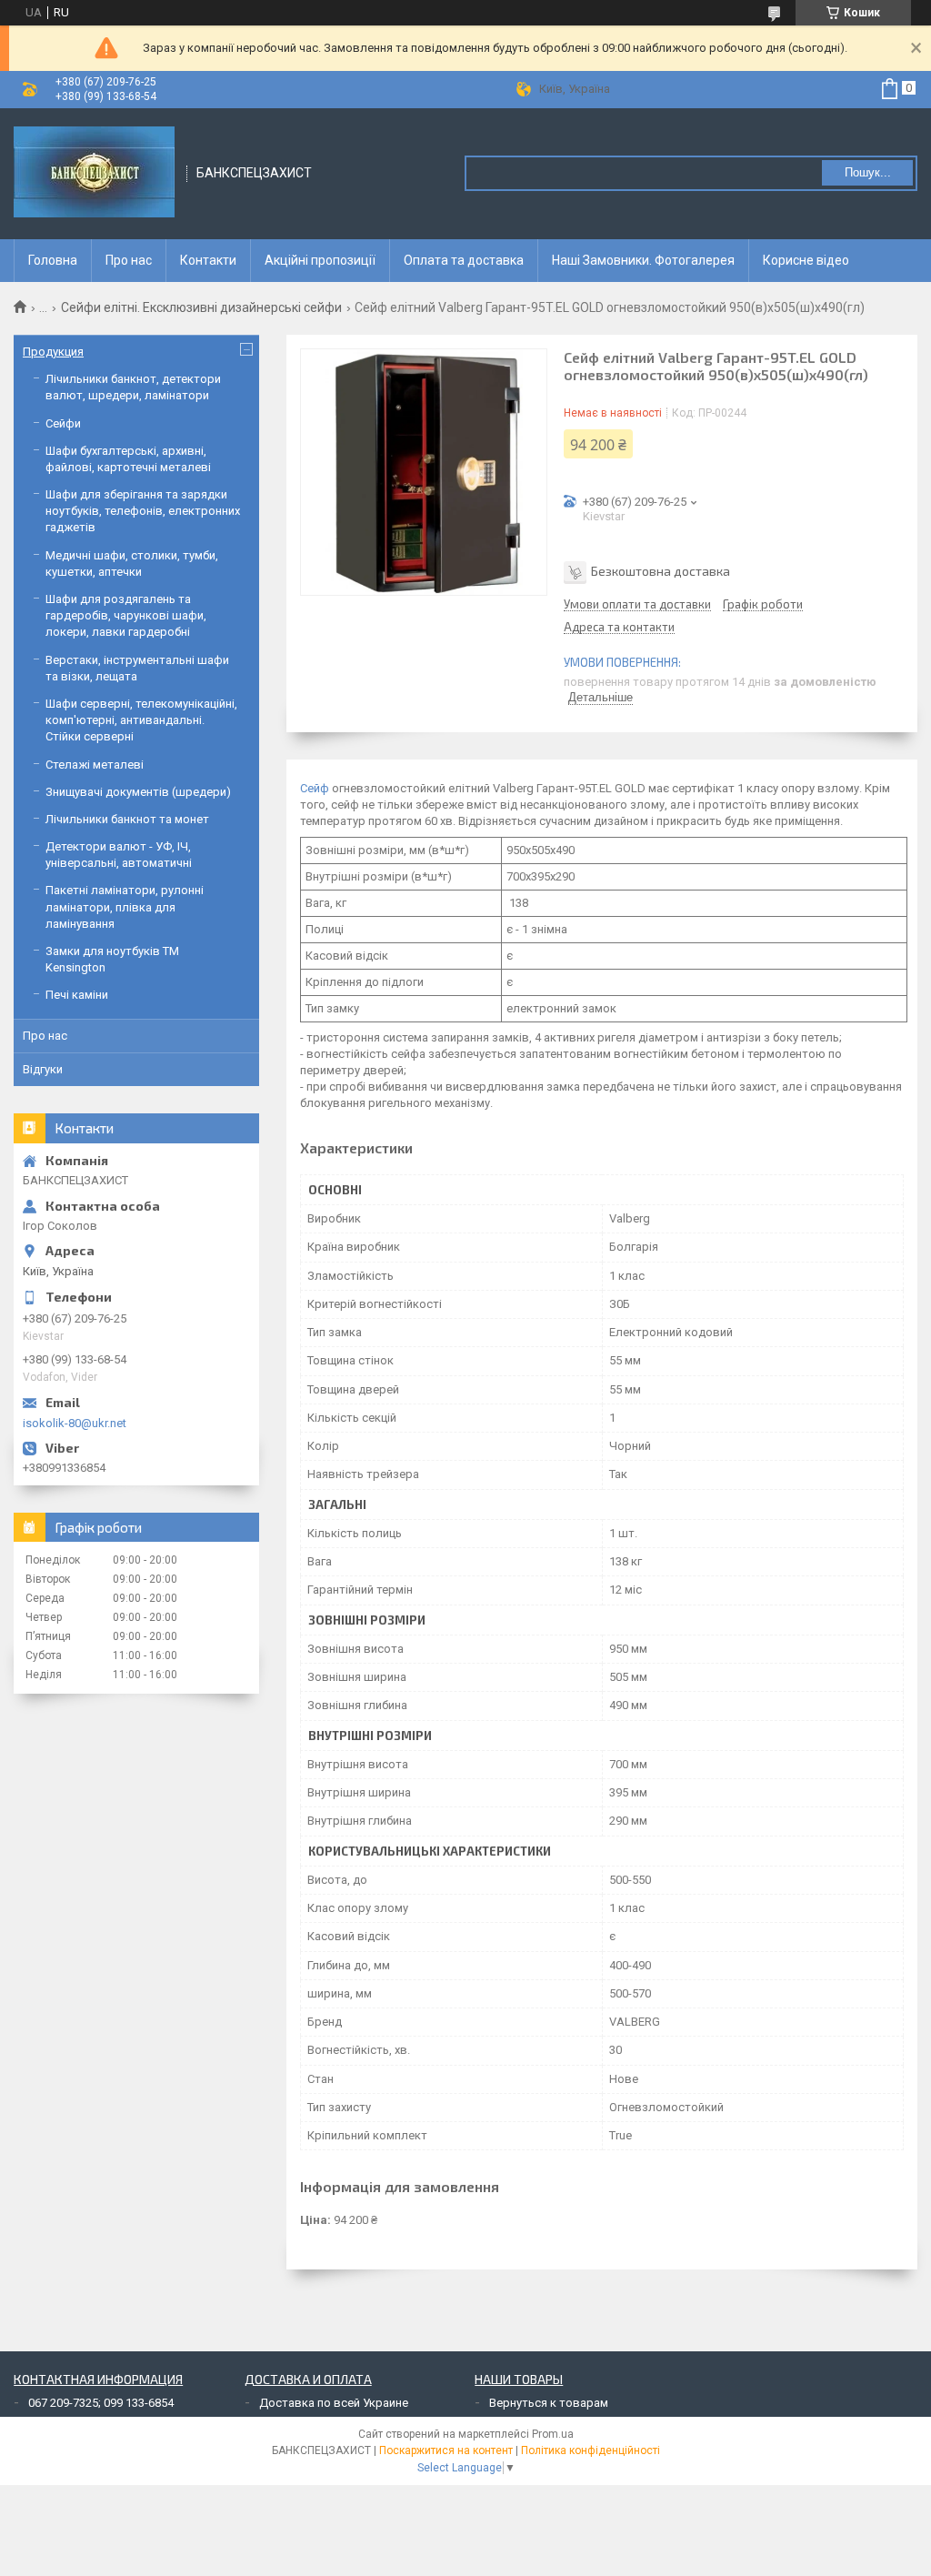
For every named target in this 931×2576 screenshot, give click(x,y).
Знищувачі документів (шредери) (138, 792)
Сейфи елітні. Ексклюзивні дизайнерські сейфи (201, 307)
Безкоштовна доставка (661, 571)
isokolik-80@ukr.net (75, 1423)
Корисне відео (806, 260)
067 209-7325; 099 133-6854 (101, 2403)
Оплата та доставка (464, 260)
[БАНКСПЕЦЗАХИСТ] (94, 174)
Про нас (129, 260)
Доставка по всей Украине (334, 2403)
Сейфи (63, 423)
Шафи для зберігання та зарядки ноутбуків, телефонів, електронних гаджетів (143, 511)
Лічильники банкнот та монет (127, 819)
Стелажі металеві (95, 765)
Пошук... (868, 172)
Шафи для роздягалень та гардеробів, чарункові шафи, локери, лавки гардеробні (126, 615)
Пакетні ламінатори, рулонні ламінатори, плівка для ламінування (125, 906)
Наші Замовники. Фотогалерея (643, 260)
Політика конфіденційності (591, 2450)
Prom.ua (553, 2434)
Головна (53, 260)
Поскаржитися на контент (446, 2450)
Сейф (315, 788)
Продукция (53, 352)
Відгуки (43, 1069)
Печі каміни (77, 995)
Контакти (208, 260)
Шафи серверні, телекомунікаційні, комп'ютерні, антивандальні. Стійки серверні (141, 720)
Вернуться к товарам (549, 2403)
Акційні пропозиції (320, 260)
